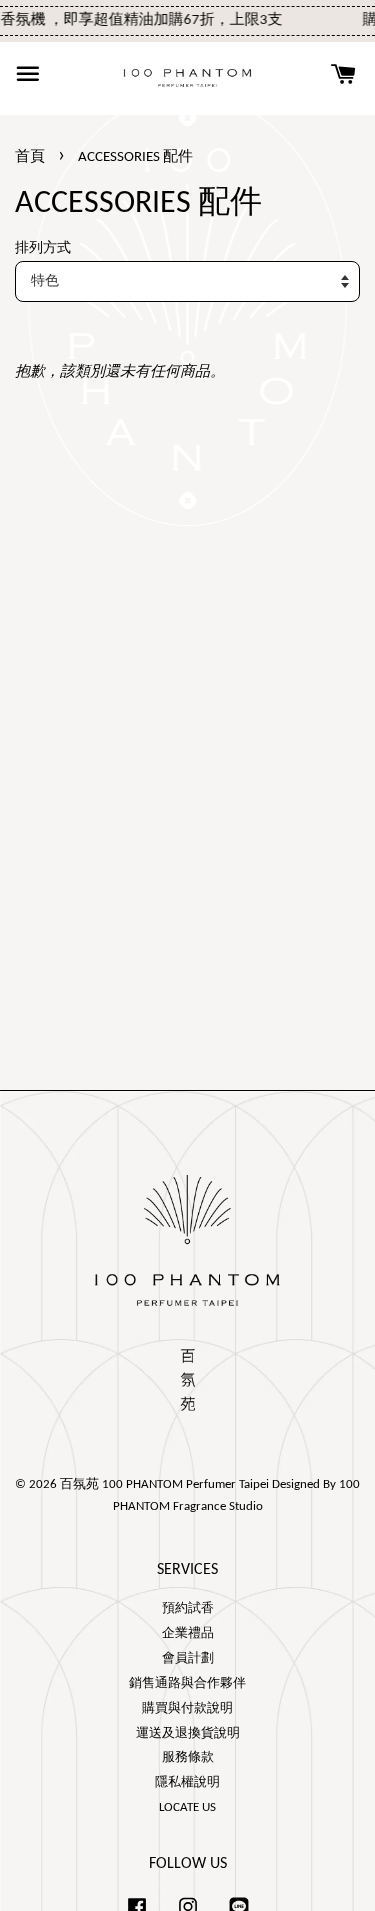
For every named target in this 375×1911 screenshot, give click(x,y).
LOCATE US (187, 1807)
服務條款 (188, 1757)
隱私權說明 (187, 1782)
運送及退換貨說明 (188, 1733)
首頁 (30, 157)
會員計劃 (188, 1658)
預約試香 (188, 1608)
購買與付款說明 (187, 1708)
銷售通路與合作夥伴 (187, 1683)
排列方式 (43, 248)
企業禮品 (188, 1633)
